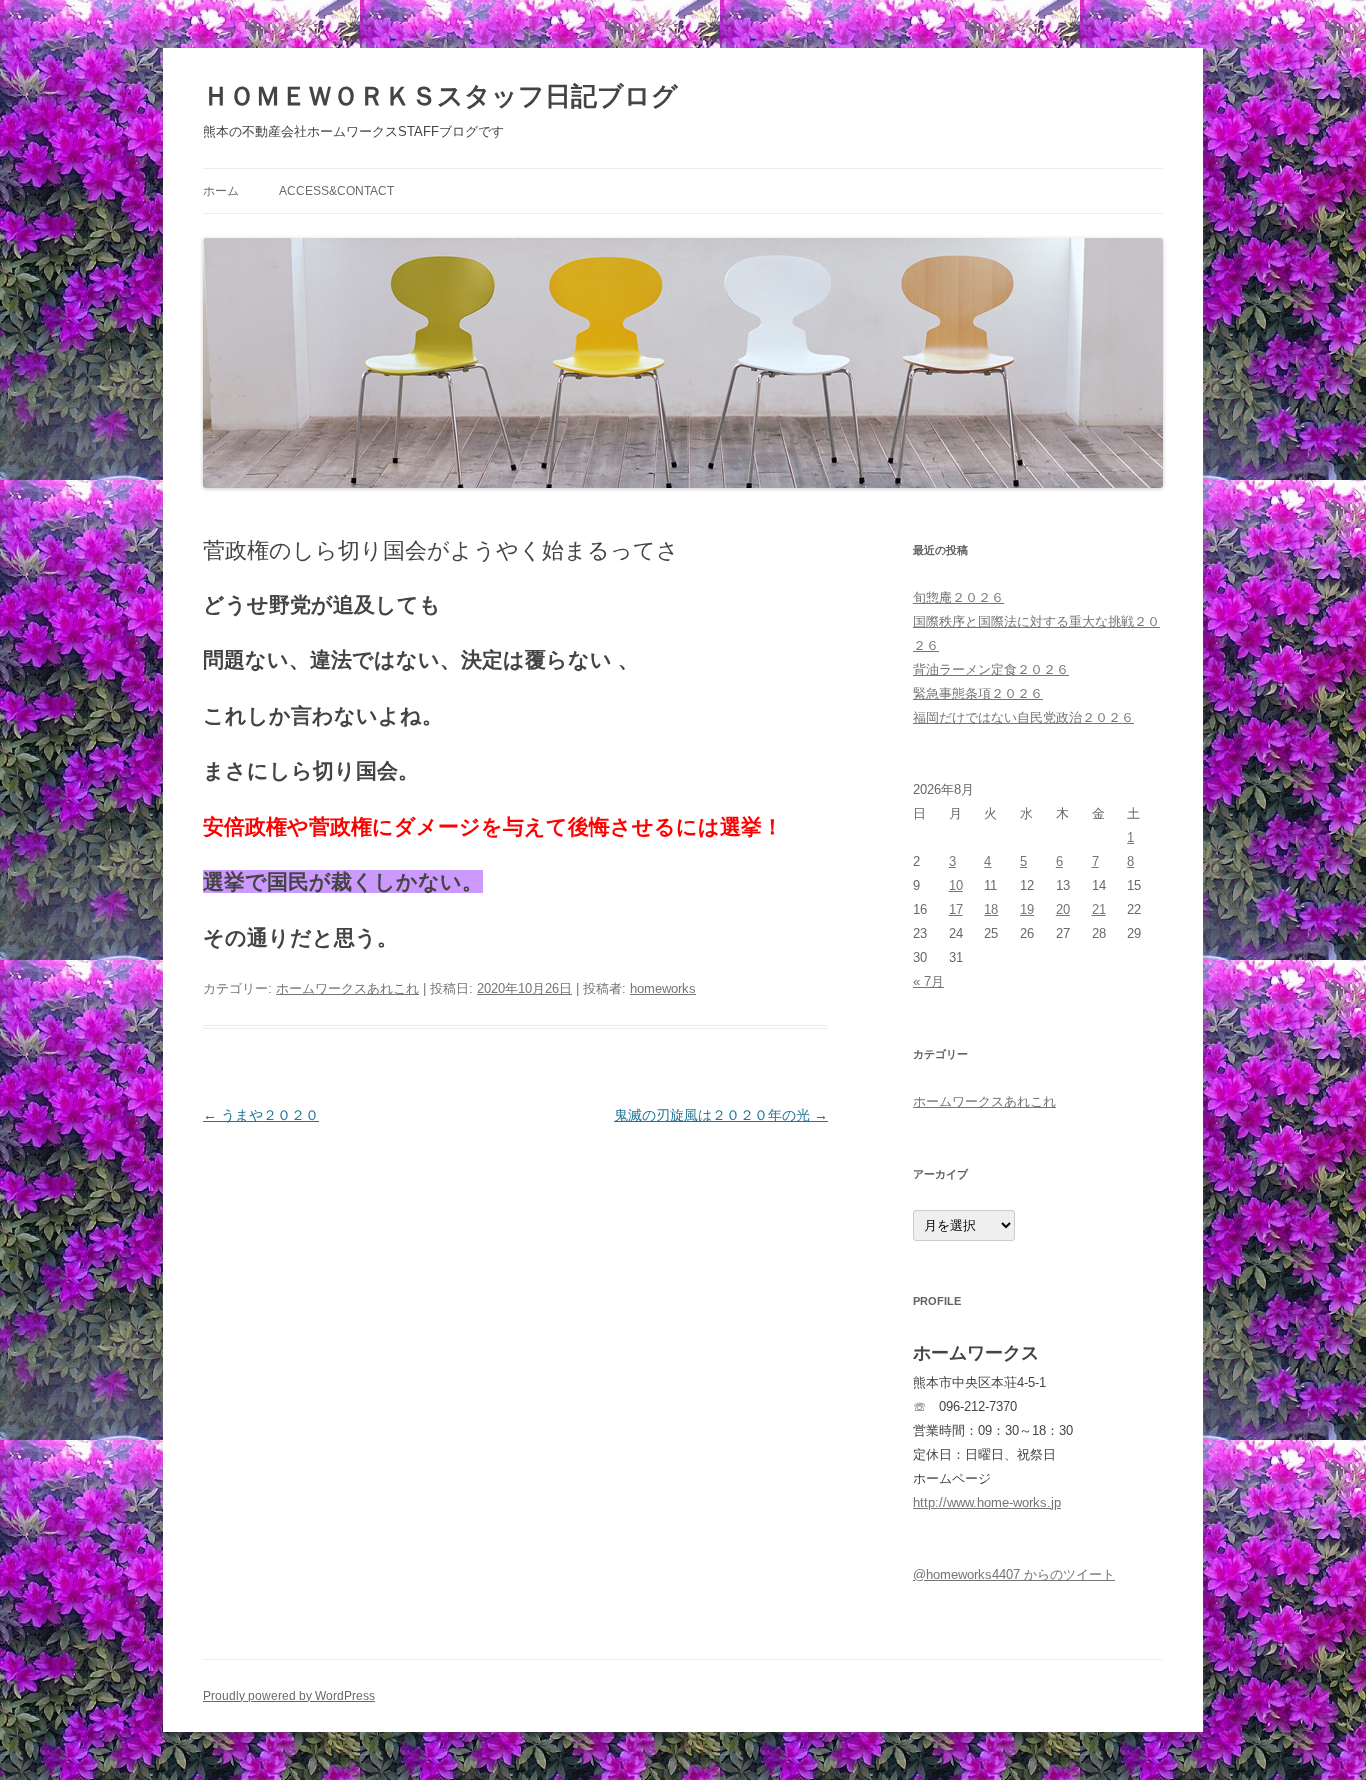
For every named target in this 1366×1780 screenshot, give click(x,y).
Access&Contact (336, 191)
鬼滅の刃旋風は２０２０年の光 (721, 1115)
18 (991, 909)
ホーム (221, 191)
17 (956, 909)
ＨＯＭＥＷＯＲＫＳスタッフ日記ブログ (440, 96)
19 (1027, 909)
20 (1063, 909)
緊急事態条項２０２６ (978, 693)
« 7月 (928, 981)
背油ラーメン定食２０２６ (991, 669)
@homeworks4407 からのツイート (1014, 1574)
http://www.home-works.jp (987, 1502)
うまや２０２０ (261, 1115)
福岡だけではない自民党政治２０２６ (1023, 717)
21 (1099, 909)
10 (956, 885)
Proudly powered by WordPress (289, 1696)
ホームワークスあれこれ (347, 988)
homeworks (663, 988)
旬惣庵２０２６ (958, 597)
